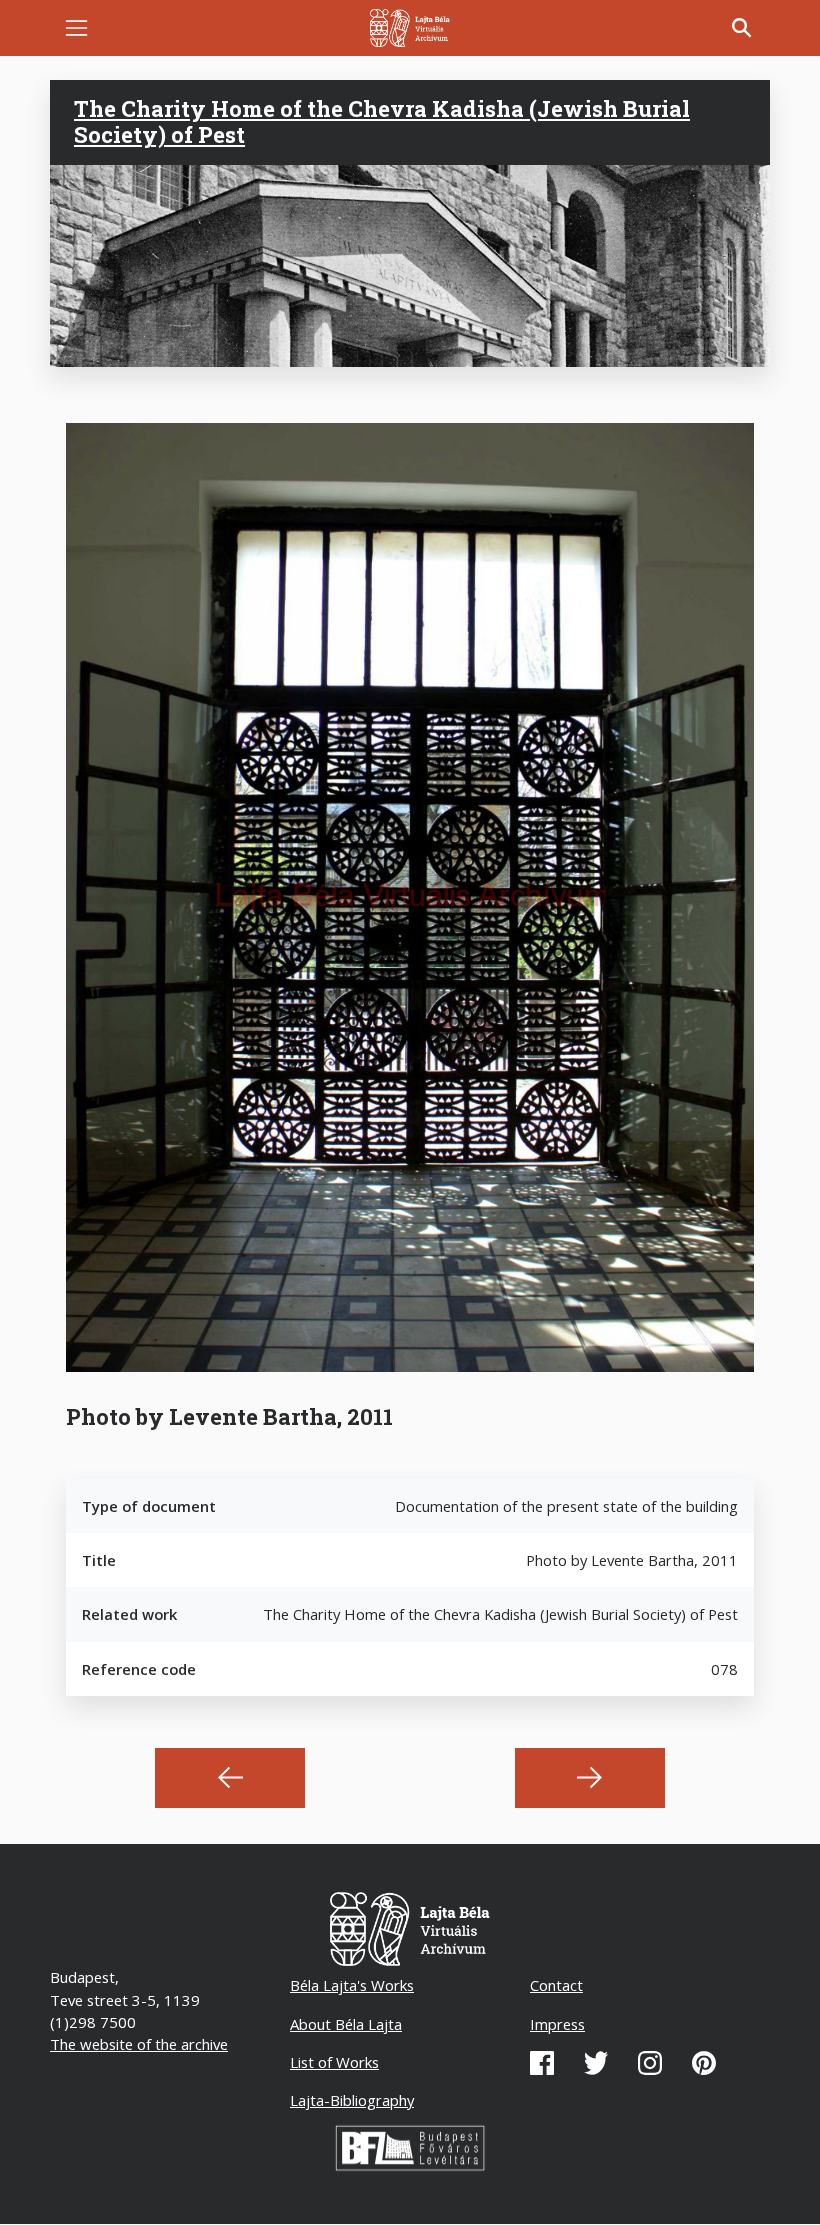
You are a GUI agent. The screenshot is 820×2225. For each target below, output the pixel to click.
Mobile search (742, 28)
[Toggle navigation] (76, 28)
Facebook (542, 2063)
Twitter (596, 2063)
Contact (556, 1985)
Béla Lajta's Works (352, 1985)
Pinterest (704, 2063)
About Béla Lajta (346, 2024)
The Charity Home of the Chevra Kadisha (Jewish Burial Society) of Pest (382, 121)
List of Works (334, 2062)
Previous (230, 1778)
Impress (557, 2024)
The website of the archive (139, 2044)
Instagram (650, 2063)
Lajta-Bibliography (352, 2100)
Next (590, 1778)
